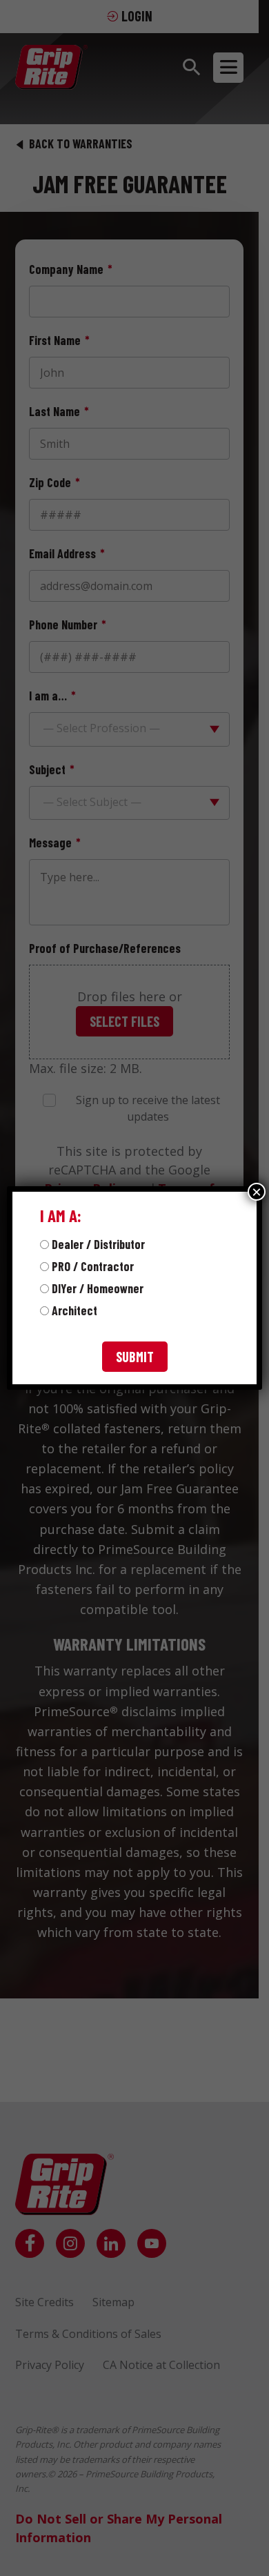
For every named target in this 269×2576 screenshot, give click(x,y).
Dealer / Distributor (98, 1244)
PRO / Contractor (93, 1266)
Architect (74, 1310)
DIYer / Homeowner (98, 1288)
